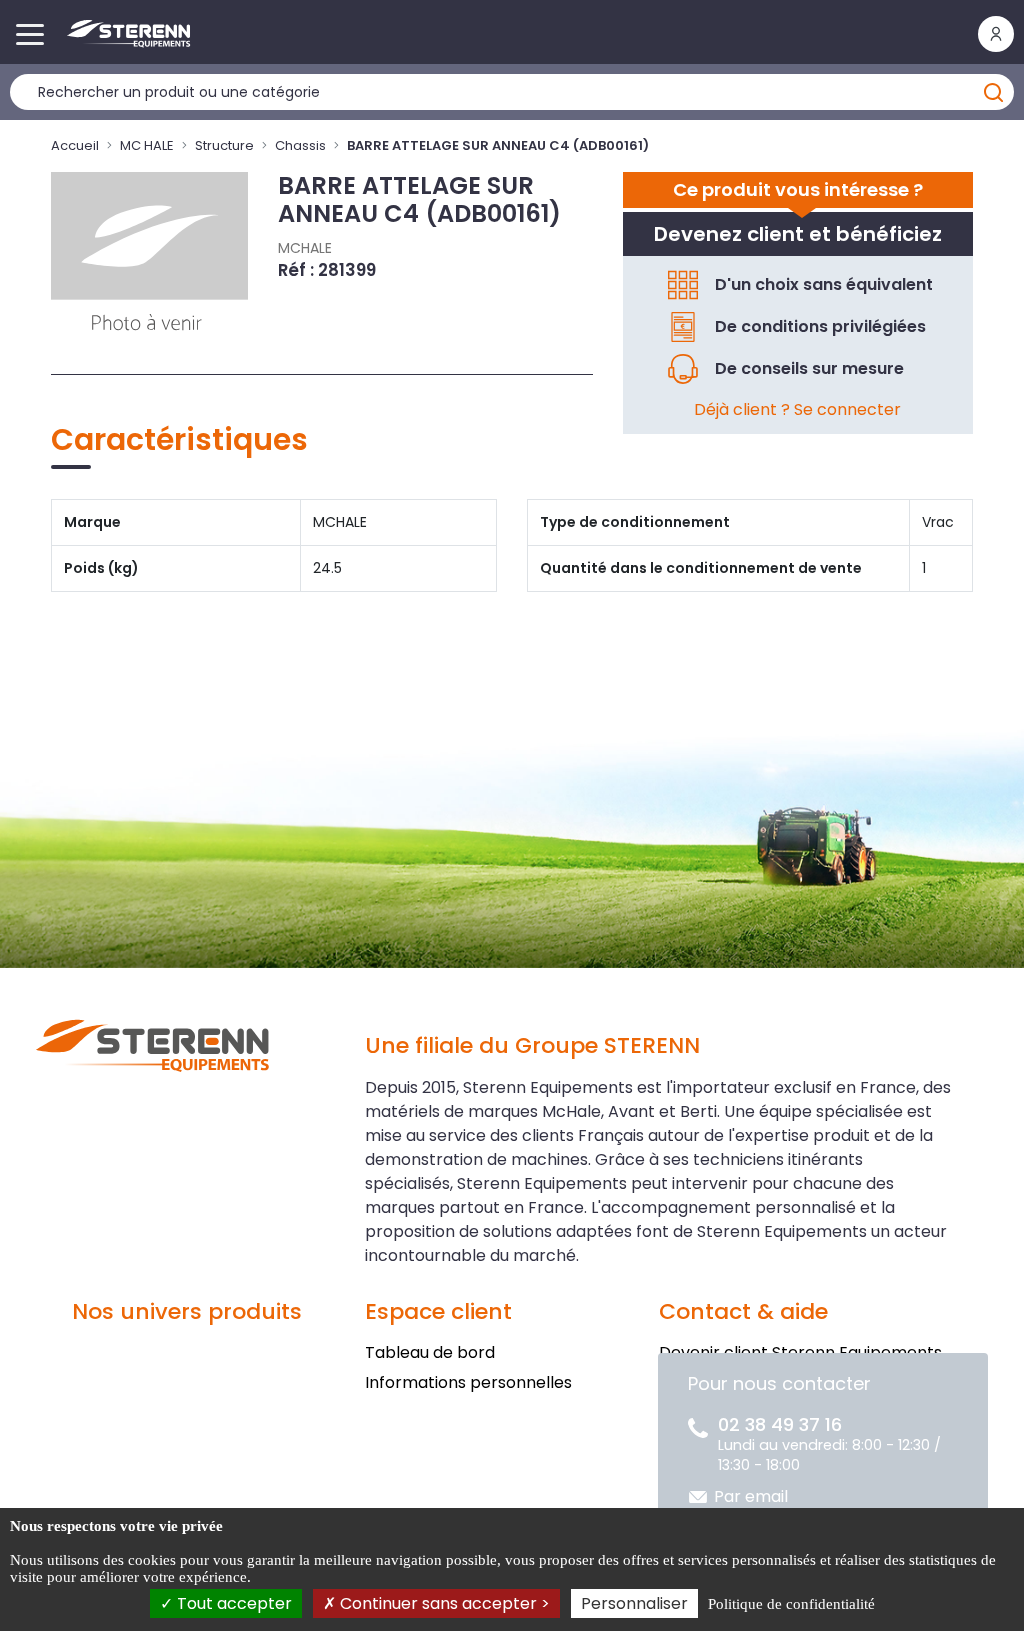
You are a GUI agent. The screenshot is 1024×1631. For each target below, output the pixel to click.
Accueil (75, 145)
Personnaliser (634, 1603)
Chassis (300, 145)
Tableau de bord (430, 1352)
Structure (224, 145)
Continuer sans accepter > (443, 1603)
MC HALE (147, 145)
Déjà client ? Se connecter (797, 409)
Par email (751, 1496)
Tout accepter (232, 1603)
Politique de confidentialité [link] (791, 1604)
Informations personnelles (468, 1382)
